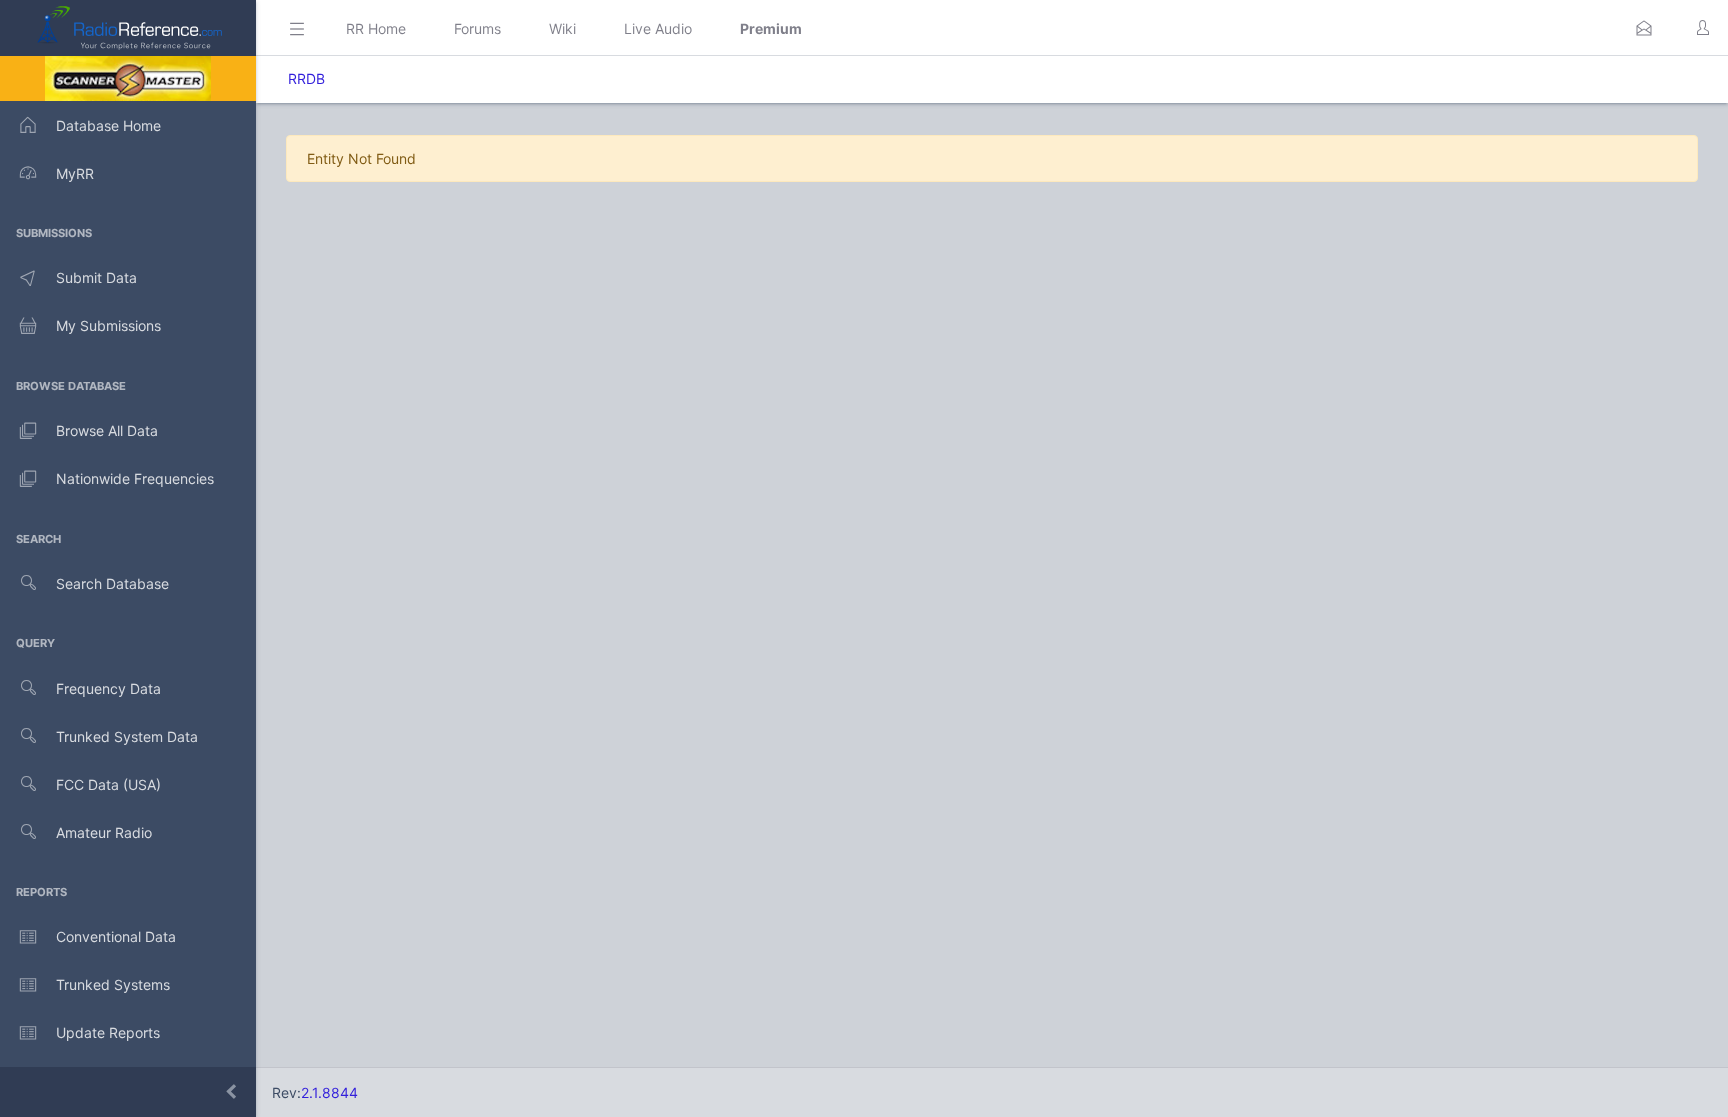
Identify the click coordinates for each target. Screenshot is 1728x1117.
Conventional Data (116, 936)
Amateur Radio (104, 832)
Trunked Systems (113, 984)
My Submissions (108, 325)
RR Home (376, 28)
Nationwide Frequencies (135, 478)
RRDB (306, 78)
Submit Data (96, 277)
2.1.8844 (329, 1092)
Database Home (108, 125)
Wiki (562, 28)
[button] (1644, 28)
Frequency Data (108, 688)
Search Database (112, 583)
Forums (477, 28)
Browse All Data (107, 430)
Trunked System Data (127, 736)
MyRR (75, 173)
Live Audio (658, 28)
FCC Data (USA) (108, 784)
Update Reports (108, 1032)
